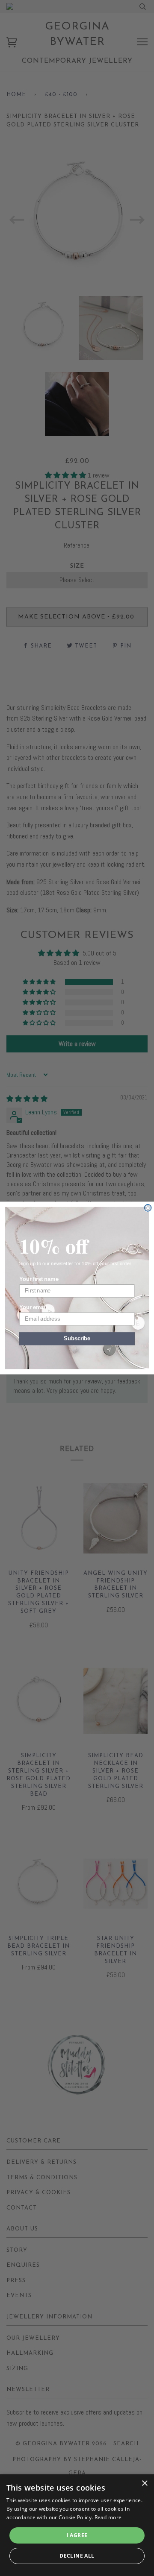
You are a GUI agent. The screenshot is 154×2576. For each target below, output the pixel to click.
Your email (33, 1307)
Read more (108, 2517)
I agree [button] (77, 2535)
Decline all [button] (77, 2556)
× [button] (144, 2484)
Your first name (39, 1279)
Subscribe (77, 1339)
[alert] (77, 2525)
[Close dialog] (148, 1208)
